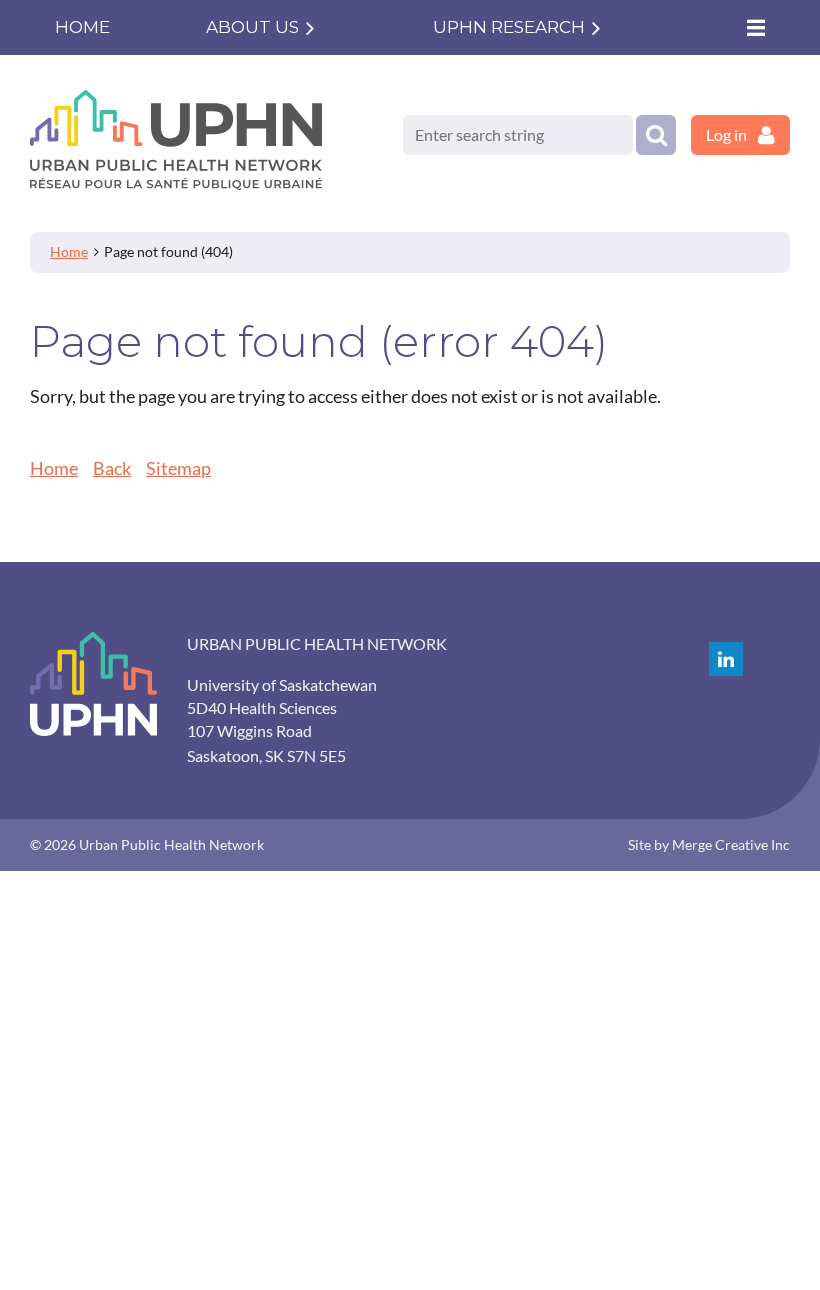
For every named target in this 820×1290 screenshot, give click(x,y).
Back (112, 468)
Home (69, 251)
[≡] (755, 27)
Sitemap (178, 468)
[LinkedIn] (726, 659)
